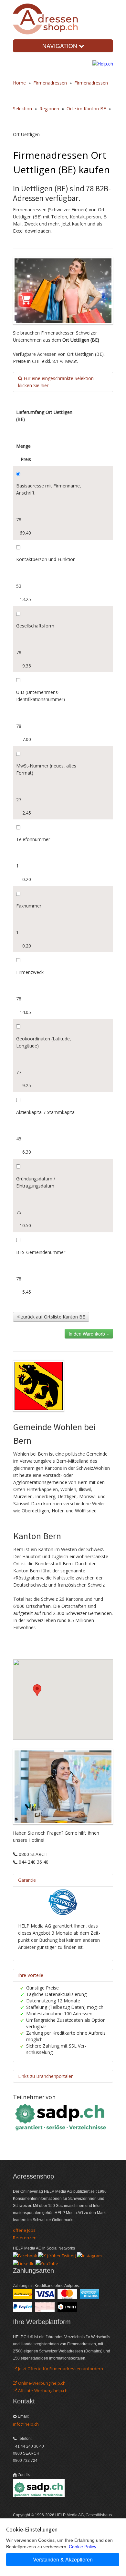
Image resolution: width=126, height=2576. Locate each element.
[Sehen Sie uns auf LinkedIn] (24, 2263)
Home (19, 83)
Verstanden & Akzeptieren (63, 2559)
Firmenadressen (50, 83)
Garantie (27, 1880)
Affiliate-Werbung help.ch (42, 2391)
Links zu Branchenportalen (46, 2076)
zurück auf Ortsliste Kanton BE (52, 1317)
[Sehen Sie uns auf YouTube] (47, 2263)
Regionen (49, 109)
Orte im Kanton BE (86, 109)
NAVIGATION (61, 46)
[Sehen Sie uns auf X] (57, 2255)
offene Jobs (24, 2230)
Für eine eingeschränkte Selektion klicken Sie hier (56, 382)
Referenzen (25, 2238)
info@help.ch (26, 2424)
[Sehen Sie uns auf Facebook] (25, 2255)
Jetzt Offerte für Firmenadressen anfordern (60, 2369)
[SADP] (61, 2116)
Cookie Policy (82, 2547)
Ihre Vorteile (31, 1975)
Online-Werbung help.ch (41, 2383)
